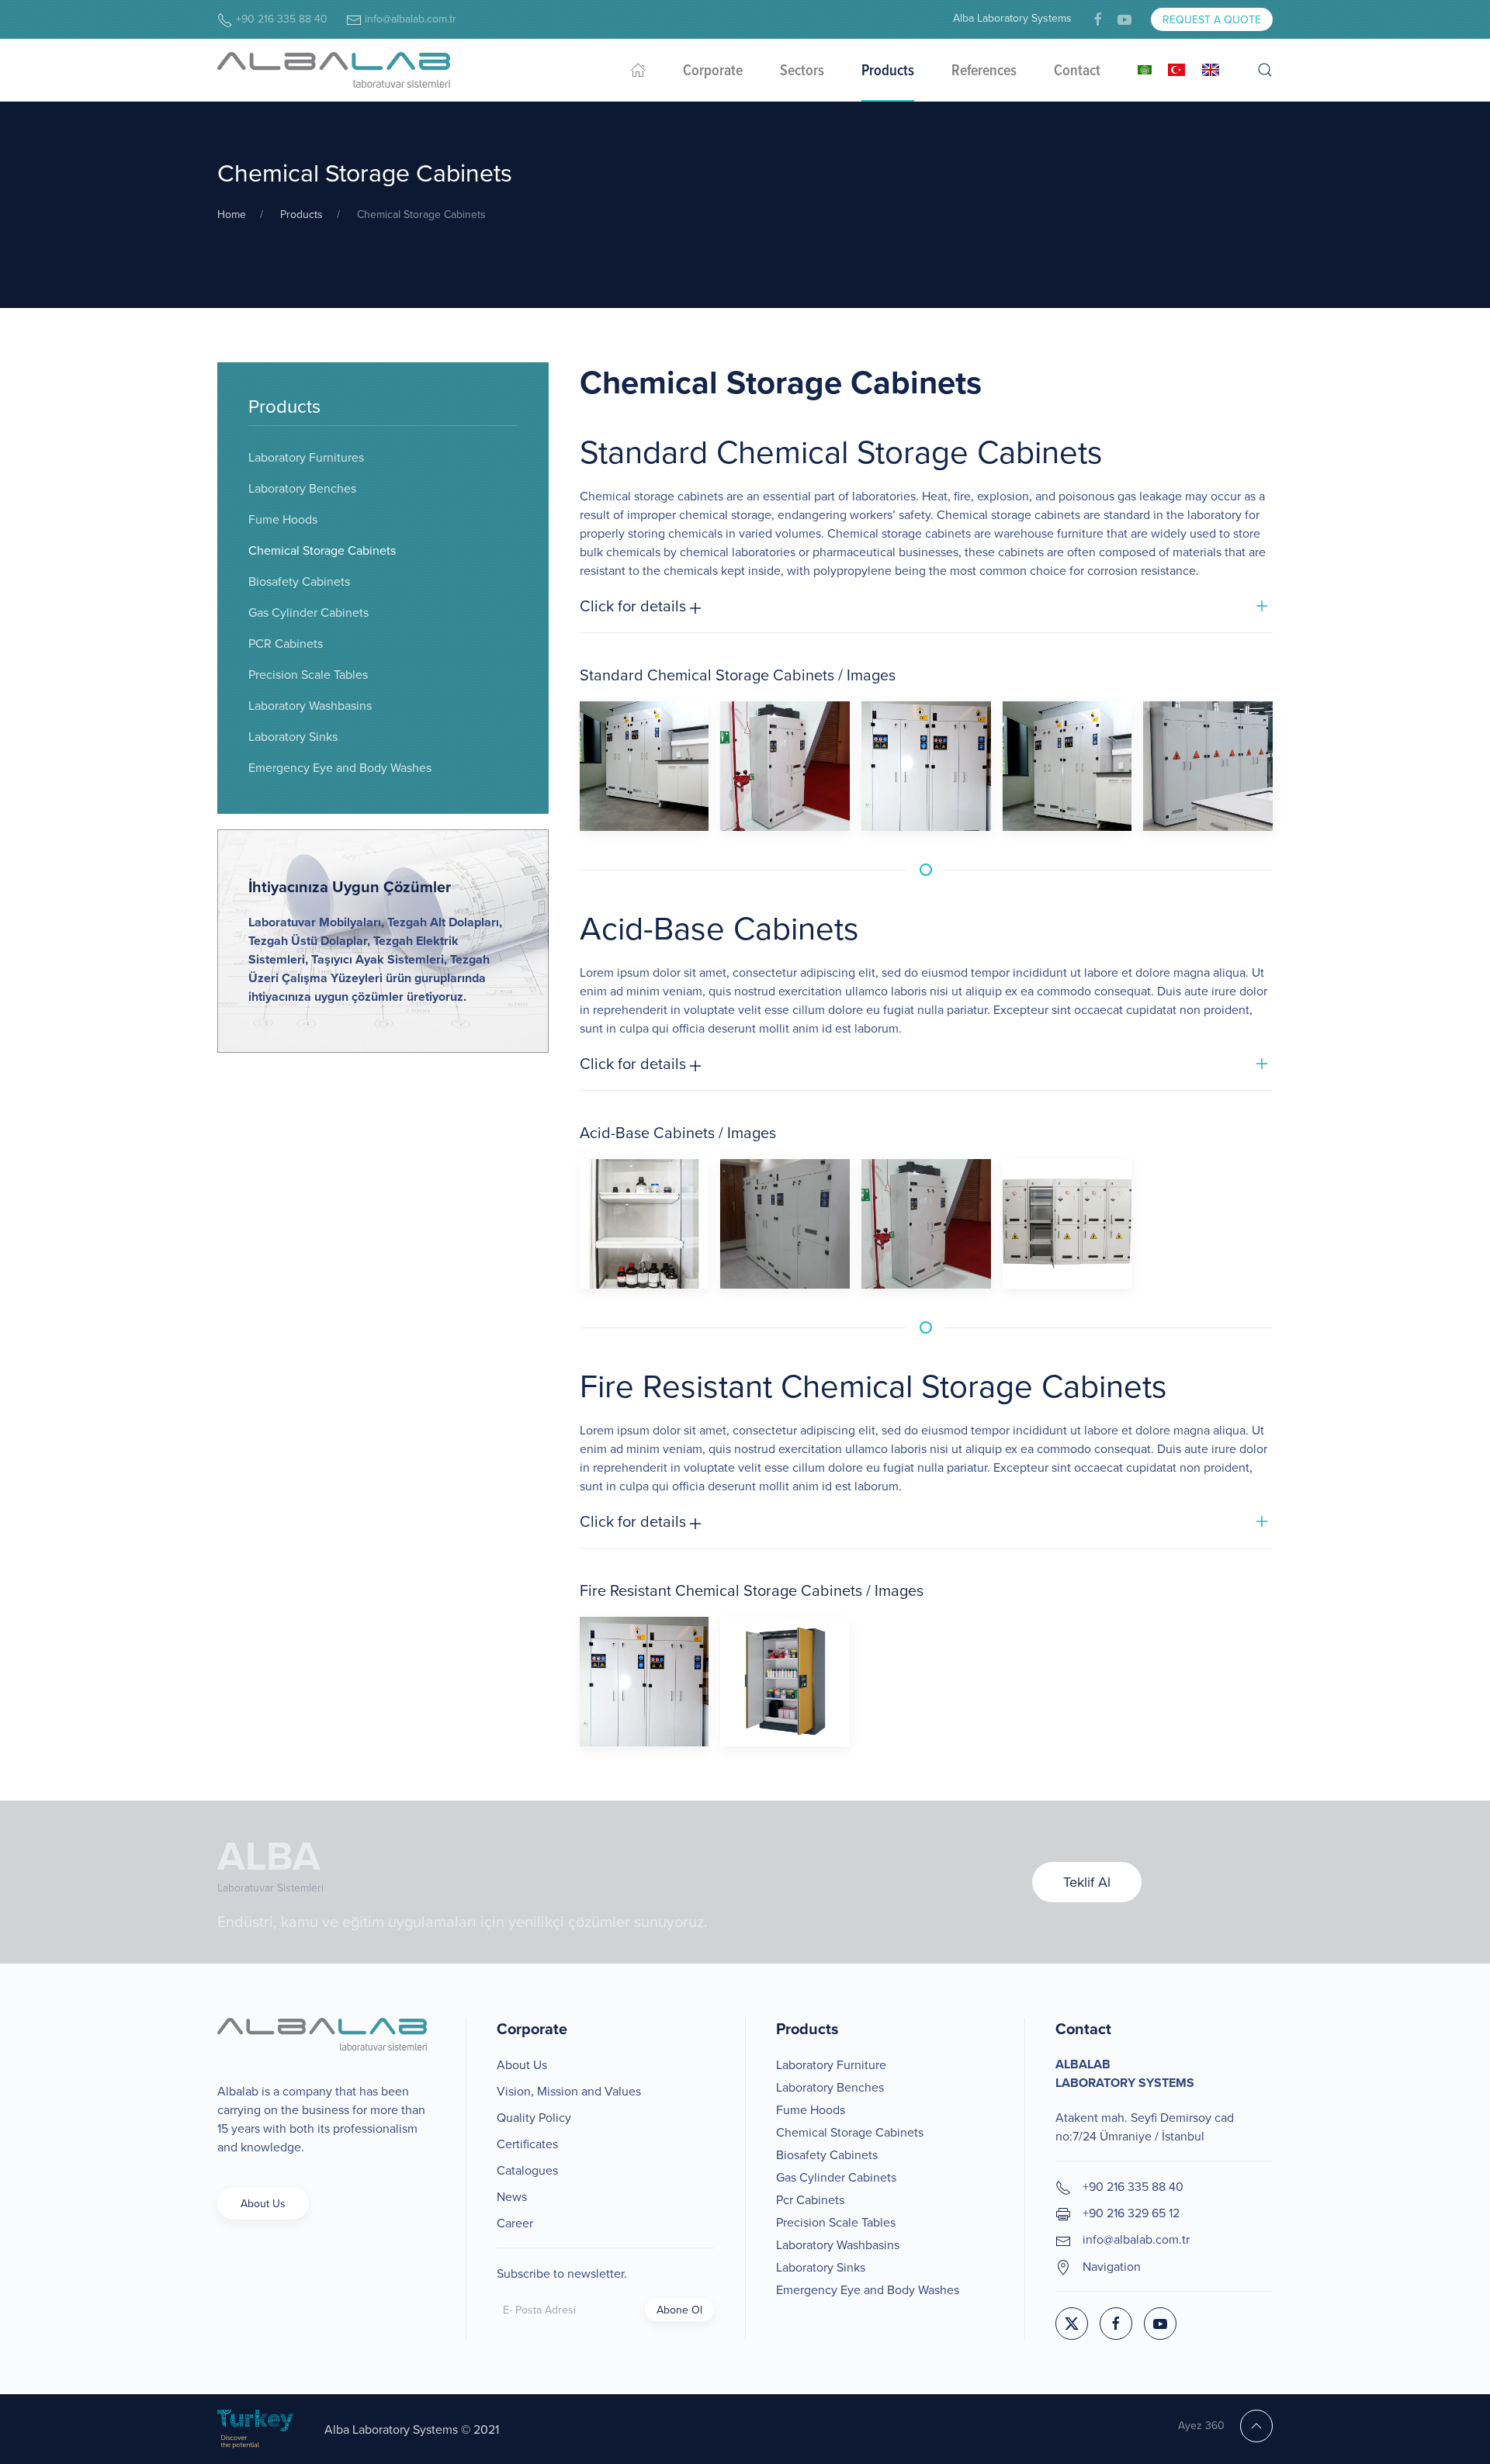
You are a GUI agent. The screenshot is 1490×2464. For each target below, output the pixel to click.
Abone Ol (679, 2310)
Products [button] (888, 70)
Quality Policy (534, 2117)
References (984, 70)
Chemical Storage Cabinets (322, 550)
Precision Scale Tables (308, 674)
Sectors (802, 70)
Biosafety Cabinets (299, 581)
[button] (1265, 70)
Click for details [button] (635, 606)
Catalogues (527, 2170)
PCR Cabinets (286, 643)
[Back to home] (334, 70)
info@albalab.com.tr (409, 19)
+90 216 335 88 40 (280, 19)
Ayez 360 (1201, 2425)
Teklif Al (1087, 1882)
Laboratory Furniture (831, 2064)
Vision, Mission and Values (569, 2091)
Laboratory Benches (302, 488)
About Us (263, 2203)
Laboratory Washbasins (310, 705)
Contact (1077, 70)
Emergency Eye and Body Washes (340, 767)
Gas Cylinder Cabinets (308, 612)
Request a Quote (1212, 19)
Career (515, 2223)
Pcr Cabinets (810, 2199)
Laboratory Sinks (293, 736)
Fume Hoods (283, 519)
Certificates (527, 2144)
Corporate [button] (713, 70)
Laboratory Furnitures (306, 457)
